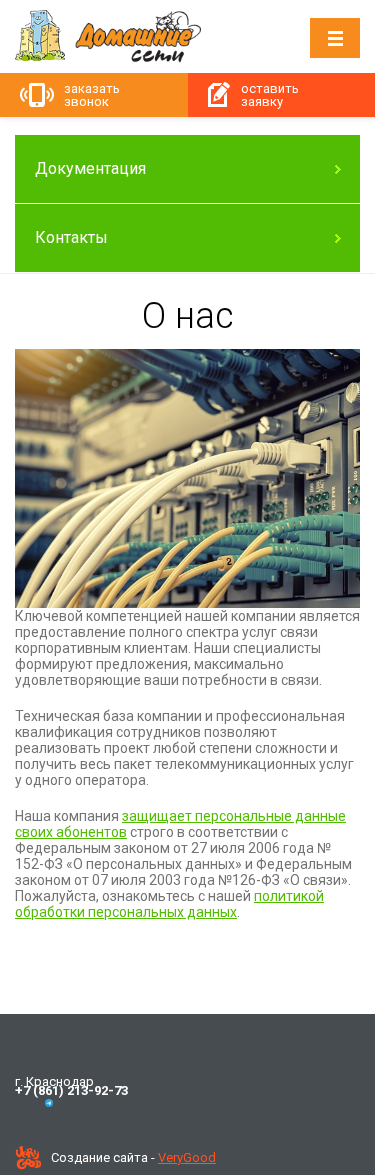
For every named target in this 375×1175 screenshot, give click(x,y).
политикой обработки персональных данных (169, 904)
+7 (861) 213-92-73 (71, 1090)
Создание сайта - (133, 1157)
